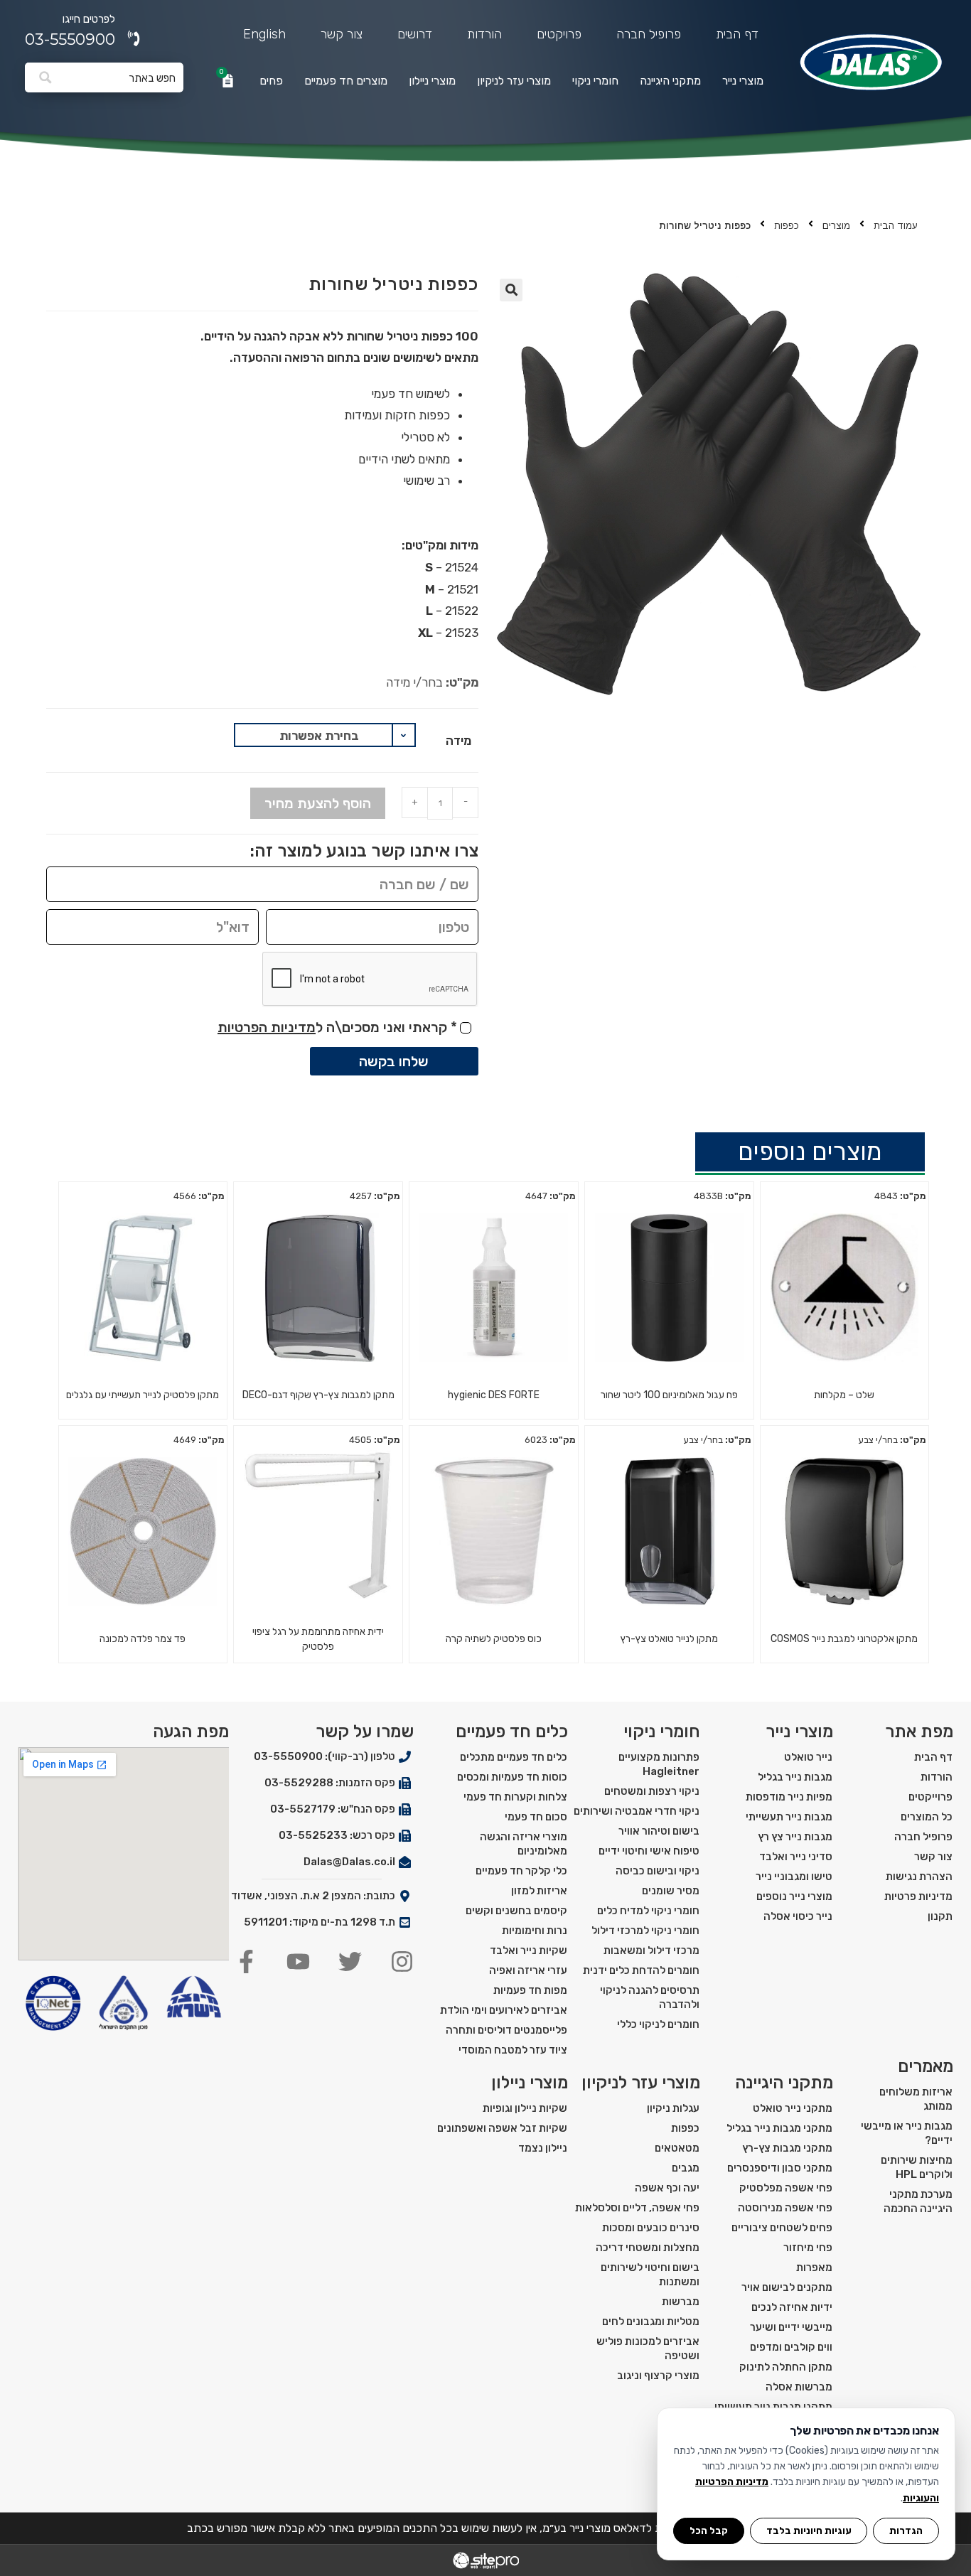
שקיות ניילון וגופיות (525, 2108)
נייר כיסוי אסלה (798, 1916)
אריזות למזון (539, 1891)
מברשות (681, 2302)
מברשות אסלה (799, 2387)
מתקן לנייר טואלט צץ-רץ (669, 1639)
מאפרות (814, 2268)
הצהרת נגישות (919, 1877)
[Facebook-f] (246, 1961)
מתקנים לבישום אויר (787, 2287)
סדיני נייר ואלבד (796, 1857)
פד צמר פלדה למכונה (143, 1639)
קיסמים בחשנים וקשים (516, 1911)
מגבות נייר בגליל (795, 1777)
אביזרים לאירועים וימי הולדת (504, 2010)
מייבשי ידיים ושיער (791, 2327)
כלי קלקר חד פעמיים (521, 1871)
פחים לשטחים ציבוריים (782, 2228)
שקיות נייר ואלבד (529, 1950)
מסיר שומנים (671, 1891)
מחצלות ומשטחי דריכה (648, 2248)
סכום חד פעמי (536, 1817)
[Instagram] (402, 1961)
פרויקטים (559, 34)
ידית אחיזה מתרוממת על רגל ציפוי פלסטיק (318, 1639)
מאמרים (926, 2066)
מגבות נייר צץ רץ (795, 1837)
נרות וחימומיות (535, 1931)
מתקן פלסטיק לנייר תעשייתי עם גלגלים (143, 1395)
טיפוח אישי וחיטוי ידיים (649, 1851)
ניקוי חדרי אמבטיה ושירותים (637, 1811)
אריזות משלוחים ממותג (916, 2099)
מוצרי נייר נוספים (794, 1896)
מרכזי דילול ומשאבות (651, 1950)
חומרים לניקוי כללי (658, 2024)
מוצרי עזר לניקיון (514, 81)
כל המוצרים (927, 1817)
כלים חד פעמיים (512, 1732)
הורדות (484, 34)
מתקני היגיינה (670, 81)
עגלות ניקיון (673, 2108)
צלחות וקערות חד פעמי (515, 1797)
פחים (271, 81)
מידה (458, 741)
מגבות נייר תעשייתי (789, 1817)
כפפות (787, 226)
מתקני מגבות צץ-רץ (787, 2148)
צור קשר (342, 34)
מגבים (686, 2168)
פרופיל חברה (649, 34)
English (264, 34)
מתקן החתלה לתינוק (786, 2367)
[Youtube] (298, 1961)
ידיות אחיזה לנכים (792, 2307)
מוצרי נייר (743, 81)
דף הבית (737, 34)
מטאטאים (677, 2148)
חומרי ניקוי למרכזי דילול (645, 1931)
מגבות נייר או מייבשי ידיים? (907, 2133)
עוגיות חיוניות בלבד (809, 2531)
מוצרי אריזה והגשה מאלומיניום (524, 1844)
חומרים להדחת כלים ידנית (641, 1970)
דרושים (415, 34)
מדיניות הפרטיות (267, 1027)
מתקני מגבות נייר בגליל (779, 2128)
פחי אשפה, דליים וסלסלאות (637, 2208)
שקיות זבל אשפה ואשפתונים (502, 2128)
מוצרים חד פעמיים (346, 81)
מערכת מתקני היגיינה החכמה (918, 2201)
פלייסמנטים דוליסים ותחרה (506, 2030)
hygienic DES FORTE (494, 1395)
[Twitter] (350, 1961)
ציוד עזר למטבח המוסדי (513, 2050)
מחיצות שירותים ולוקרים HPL (917, 2167)
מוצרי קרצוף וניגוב (658, 2376)
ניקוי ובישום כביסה (658, 1871)
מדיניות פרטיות (918, 1896)
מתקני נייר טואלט (793, 2108)
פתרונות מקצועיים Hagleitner (659, 1764)
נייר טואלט (808, 1757)
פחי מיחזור (808, 2248)
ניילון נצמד (543, 2148)
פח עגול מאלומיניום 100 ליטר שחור (669, 1395)
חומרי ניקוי (595, 81)
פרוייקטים (930, 1797)
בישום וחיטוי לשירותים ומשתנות (650, 2275)
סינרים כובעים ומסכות (651, 2228)
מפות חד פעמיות (530, 1990)
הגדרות (906, 2531)
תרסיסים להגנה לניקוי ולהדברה (650, 1997)
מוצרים (836, 226)
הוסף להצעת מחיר (318, 803)
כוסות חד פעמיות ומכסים (512, 1777)
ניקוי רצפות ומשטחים (652, 1791)
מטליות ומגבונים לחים (651, 2322)
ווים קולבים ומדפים (791, 2347)
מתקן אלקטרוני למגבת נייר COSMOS (844, 1639)
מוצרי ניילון (432, 81)
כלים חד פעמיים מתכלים (514, 1757)
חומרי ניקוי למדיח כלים (648, 1911)
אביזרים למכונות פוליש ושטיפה (648, 2349)
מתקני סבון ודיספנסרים (780, 2168)
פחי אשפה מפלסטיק (786, 2188)
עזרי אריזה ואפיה (528, 1970)
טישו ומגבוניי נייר (794, 1877)
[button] (511, 290)
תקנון (940, 1916)
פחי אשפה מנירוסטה (785, 2208)
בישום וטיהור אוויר (659, 1831)
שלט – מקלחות (844, 1395)
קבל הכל (709, 2531)
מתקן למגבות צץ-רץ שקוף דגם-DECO (318, 1395)
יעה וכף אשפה (667, 2188)
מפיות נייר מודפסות (789, 1797)
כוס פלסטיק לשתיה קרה (494, 1639)
